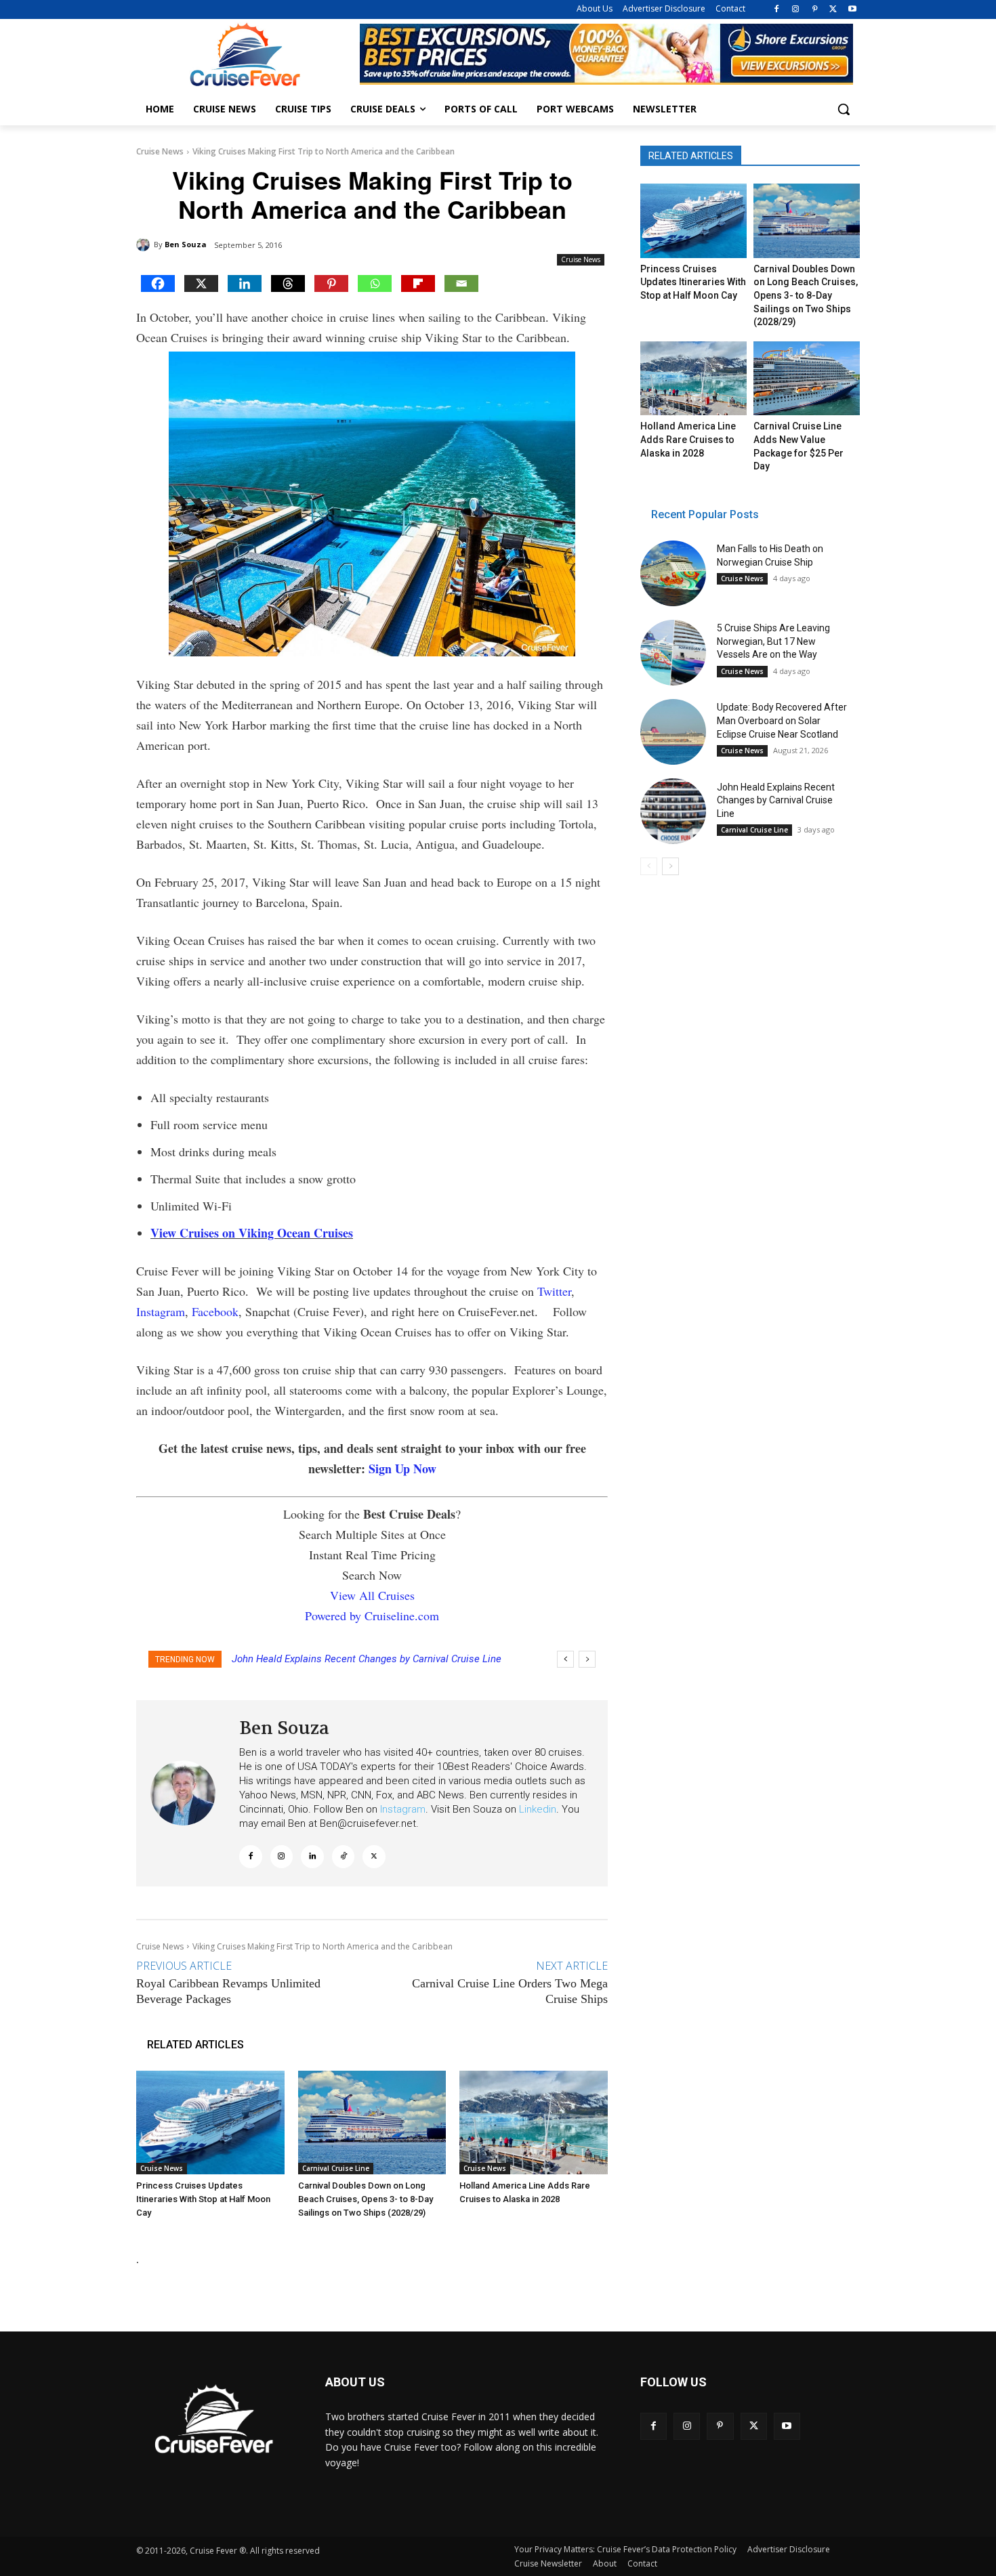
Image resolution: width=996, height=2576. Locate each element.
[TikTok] (344, 1857)
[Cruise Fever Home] (245, 55)
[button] (844, 109)
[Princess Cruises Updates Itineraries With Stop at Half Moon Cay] (210, 2123)
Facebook (215, 1311)
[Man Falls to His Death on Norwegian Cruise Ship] (673, 573)
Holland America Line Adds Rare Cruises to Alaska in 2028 (688, 439)
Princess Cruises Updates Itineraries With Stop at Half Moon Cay (203, 2199)
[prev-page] (649, 866)
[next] (587, 1659)
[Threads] (288, 283)
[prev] (565, 1659)
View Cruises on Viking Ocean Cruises (252, 1233)
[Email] (461, 283)
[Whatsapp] (375, 283)
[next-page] (670, 866)
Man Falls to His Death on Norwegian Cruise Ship (341, 1659)
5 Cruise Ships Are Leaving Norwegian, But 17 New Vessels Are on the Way (773, 641)
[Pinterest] (815, 10)
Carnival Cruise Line (336, 2168)
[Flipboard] (418, 283)
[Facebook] (777, 10)
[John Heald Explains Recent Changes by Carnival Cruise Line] (673, 811)
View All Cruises (372, 1595)
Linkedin (538, 1809)
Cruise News (160, 151)
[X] (833, 10)
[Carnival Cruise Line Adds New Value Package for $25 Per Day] (806, 379)
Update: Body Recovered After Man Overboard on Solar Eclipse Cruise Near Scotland (782, 720)
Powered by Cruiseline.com (372, 1616)
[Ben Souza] (145, 245)
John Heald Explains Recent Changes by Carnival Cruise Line (776, 800)
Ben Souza (186, 244)
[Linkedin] (245, 283)
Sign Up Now (402, 1469)
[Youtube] (852, 10)
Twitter (554, 1291)
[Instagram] (796, 10)
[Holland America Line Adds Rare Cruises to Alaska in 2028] (534, 2123)
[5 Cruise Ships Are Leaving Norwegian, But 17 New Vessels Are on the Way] (673, 653)
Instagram (161, 1311)
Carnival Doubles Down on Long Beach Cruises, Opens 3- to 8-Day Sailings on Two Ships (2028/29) (366, 2199)
